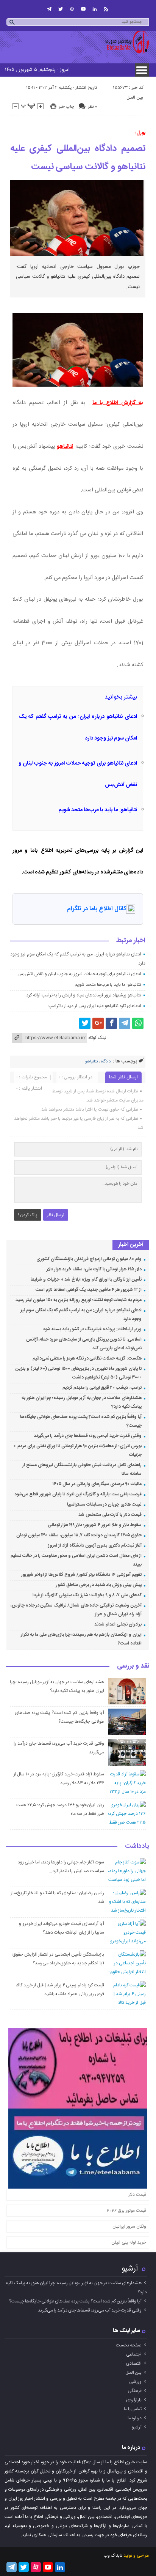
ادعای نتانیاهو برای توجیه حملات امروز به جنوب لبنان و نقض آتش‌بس (79, 974)
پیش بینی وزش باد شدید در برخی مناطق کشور (99, 1585)
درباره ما (135, 2418)
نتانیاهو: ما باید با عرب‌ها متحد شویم (98, 810)
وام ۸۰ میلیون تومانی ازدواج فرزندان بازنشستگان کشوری (89, 1259)
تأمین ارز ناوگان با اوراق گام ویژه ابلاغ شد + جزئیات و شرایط (86, 1279)
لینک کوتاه (97, 1038)
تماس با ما (133, 2409)
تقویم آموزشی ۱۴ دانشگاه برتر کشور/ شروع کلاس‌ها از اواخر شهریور (81, 1575)
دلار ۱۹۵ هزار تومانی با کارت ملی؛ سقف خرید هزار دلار (94, 1269)
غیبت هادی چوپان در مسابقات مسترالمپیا (104, 1504)
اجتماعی (134, 2354)
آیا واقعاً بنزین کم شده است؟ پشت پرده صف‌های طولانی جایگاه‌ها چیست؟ (75, 2301)
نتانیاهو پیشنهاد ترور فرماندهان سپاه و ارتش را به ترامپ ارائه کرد (84, 995)
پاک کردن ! (28, 1215)
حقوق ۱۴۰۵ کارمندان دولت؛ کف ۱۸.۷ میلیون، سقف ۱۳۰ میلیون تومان (79, 1535)
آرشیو (130, 2269)
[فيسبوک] (111, 1023)
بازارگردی (134, 2400)
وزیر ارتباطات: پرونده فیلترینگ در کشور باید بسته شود (92, 1329)
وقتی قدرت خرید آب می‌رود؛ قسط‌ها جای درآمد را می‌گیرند (88, 1436)
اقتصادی (134, 2364)
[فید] (106, 9)
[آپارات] (72, 9)
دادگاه (106, 1062)
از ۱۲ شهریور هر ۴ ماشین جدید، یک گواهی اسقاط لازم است (89, 1290)
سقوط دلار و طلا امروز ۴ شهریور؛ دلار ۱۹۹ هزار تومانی (95, 1525)
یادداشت (137, 1847)
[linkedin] (95, 9)
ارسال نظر (56, 1215)
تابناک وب (113, 2556)
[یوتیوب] (83, 9)
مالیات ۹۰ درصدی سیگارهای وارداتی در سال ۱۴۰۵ (97, 1484)
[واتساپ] (138, 1023)
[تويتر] (61, 9)
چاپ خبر (66, 107)
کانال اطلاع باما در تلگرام (97, 909)
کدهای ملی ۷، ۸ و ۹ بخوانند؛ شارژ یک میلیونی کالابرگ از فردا (87, 1595)
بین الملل (135, 98)
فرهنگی (135, 2391)
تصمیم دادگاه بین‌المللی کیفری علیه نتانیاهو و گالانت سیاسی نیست (78, 158)
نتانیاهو (65, 447)
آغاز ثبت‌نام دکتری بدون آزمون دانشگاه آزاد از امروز (95, 1545)
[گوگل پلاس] (98, 1023)
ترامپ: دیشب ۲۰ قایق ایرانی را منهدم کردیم (102, 1388)
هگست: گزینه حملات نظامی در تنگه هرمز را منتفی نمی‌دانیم (87, 1358)
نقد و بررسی (133, 1666)
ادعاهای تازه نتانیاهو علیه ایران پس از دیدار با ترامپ (95, 1006)
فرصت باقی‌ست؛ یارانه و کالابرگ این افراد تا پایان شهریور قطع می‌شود (78, 1494)
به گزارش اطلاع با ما (118, 403)
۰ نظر (92, 107)
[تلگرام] (49, 9)
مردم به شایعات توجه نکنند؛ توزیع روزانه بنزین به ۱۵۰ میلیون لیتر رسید (79, 1300)
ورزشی (135, 2382)
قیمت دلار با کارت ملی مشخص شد (110, 1515)
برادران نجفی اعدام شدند (118, 1624)
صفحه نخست (129, 2345)
